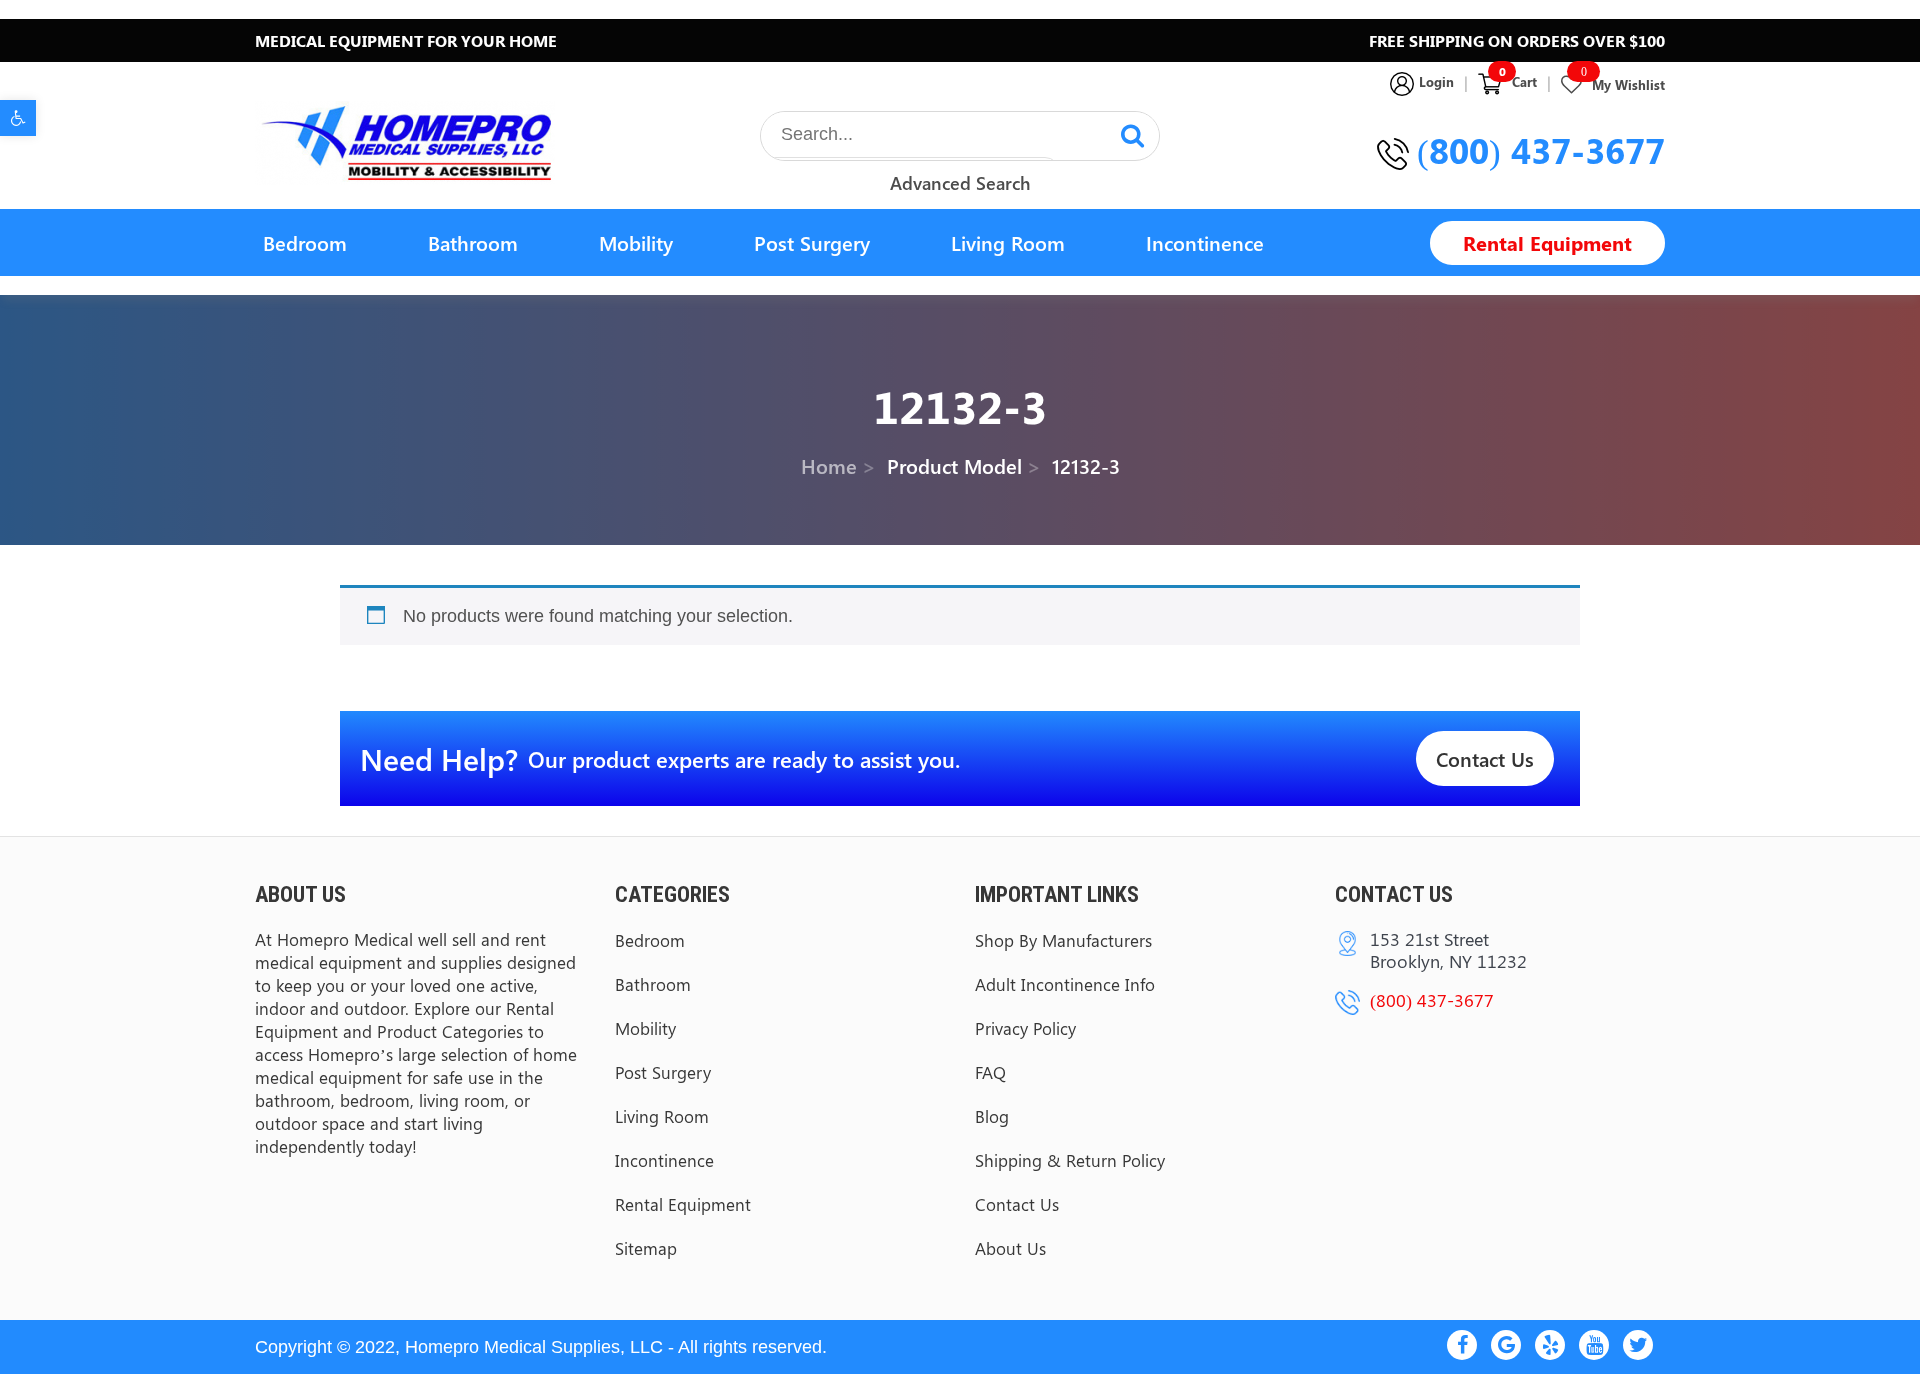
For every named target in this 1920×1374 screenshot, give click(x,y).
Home (829, 464)
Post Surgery (812, 242)
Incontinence (1205, 242)
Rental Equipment (1547, 242)
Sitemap (646, 1248)
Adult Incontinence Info (1065, 984)
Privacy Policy (1025, 1028)
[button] (18, 118)
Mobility (636, 242)
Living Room (1008, 242)
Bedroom (305, 242)
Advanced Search (960, 183)
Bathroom (473, 242)
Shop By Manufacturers (1063, 940)
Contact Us (1485, 758)
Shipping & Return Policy (1070, 1160)
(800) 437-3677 (1541, 150)
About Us (1010, 1248)
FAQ (990, 1072)
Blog (992, 1116)
